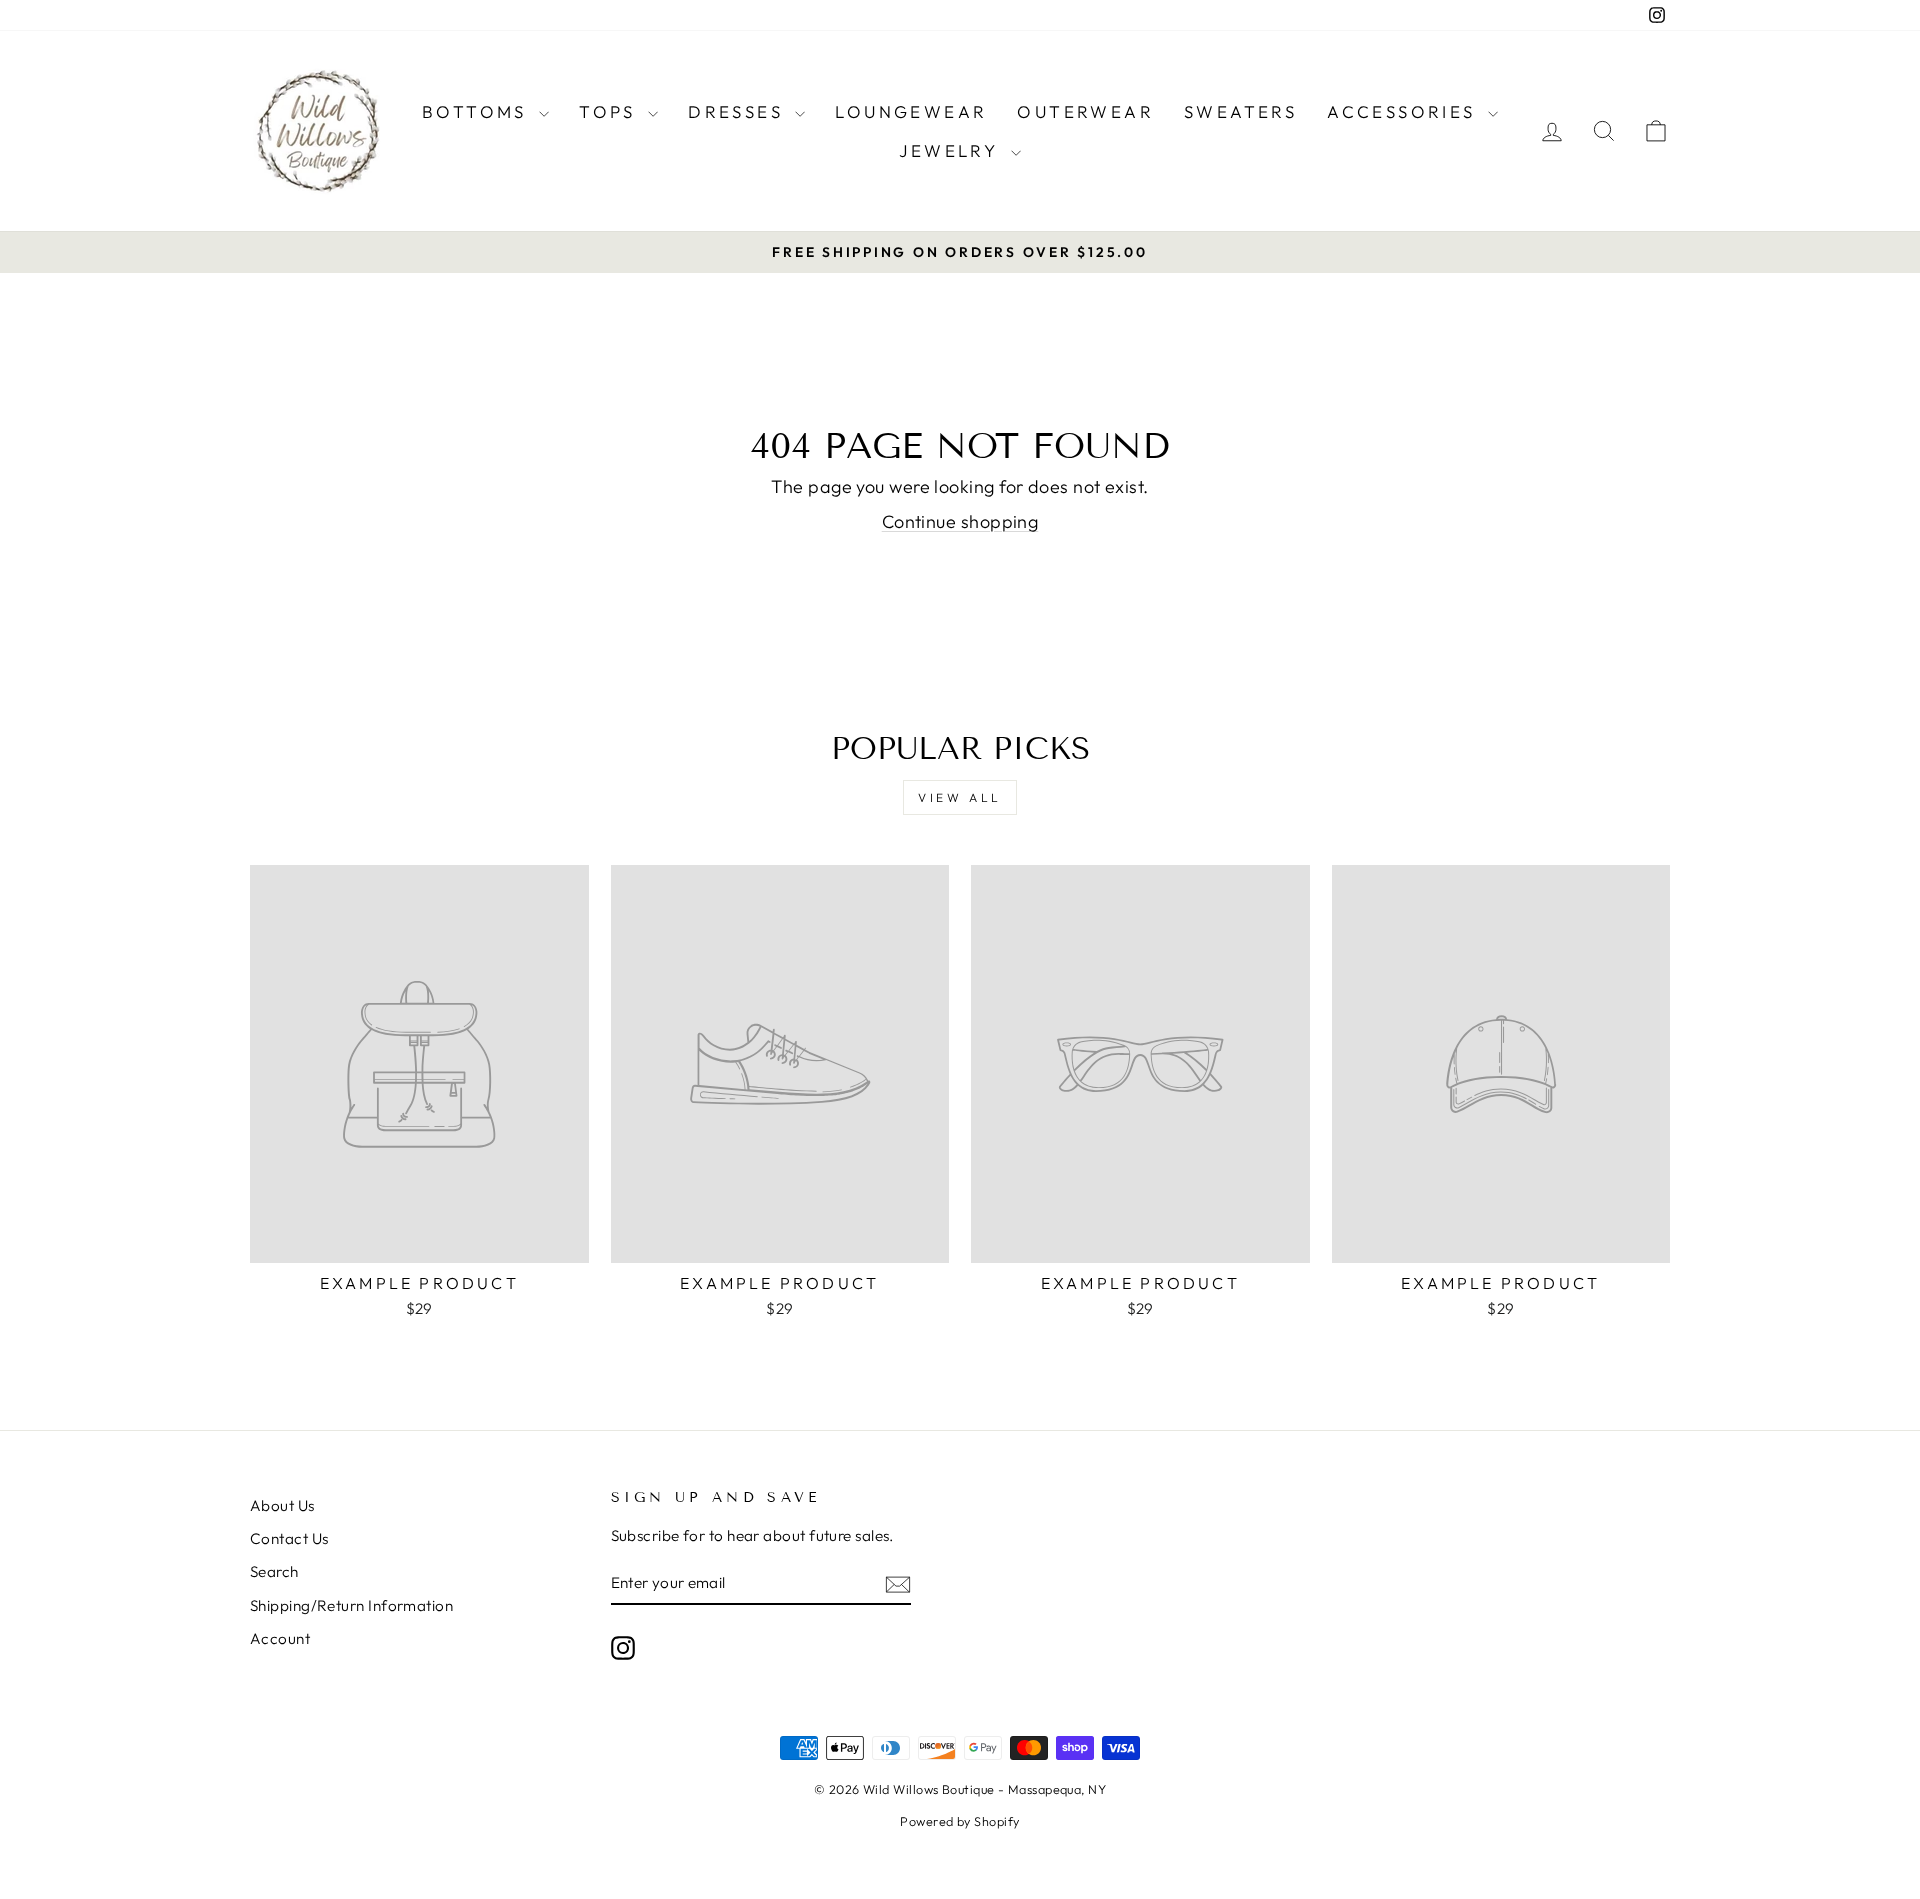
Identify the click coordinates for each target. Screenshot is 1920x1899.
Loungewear (911, 111)
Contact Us (289, 1538)
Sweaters (1240, 111)
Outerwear (1085, 111)
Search (274, 1571)
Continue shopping (960, 521)
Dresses (739, 111)
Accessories (1405, 111)
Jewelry (952, 150)
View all (960, 797)
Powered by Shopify (959, 1821)
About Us (282, 1505)
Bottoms (478, 111)
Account (280, 1638)
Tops (611, 111)
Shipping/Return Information (351, 1605)
